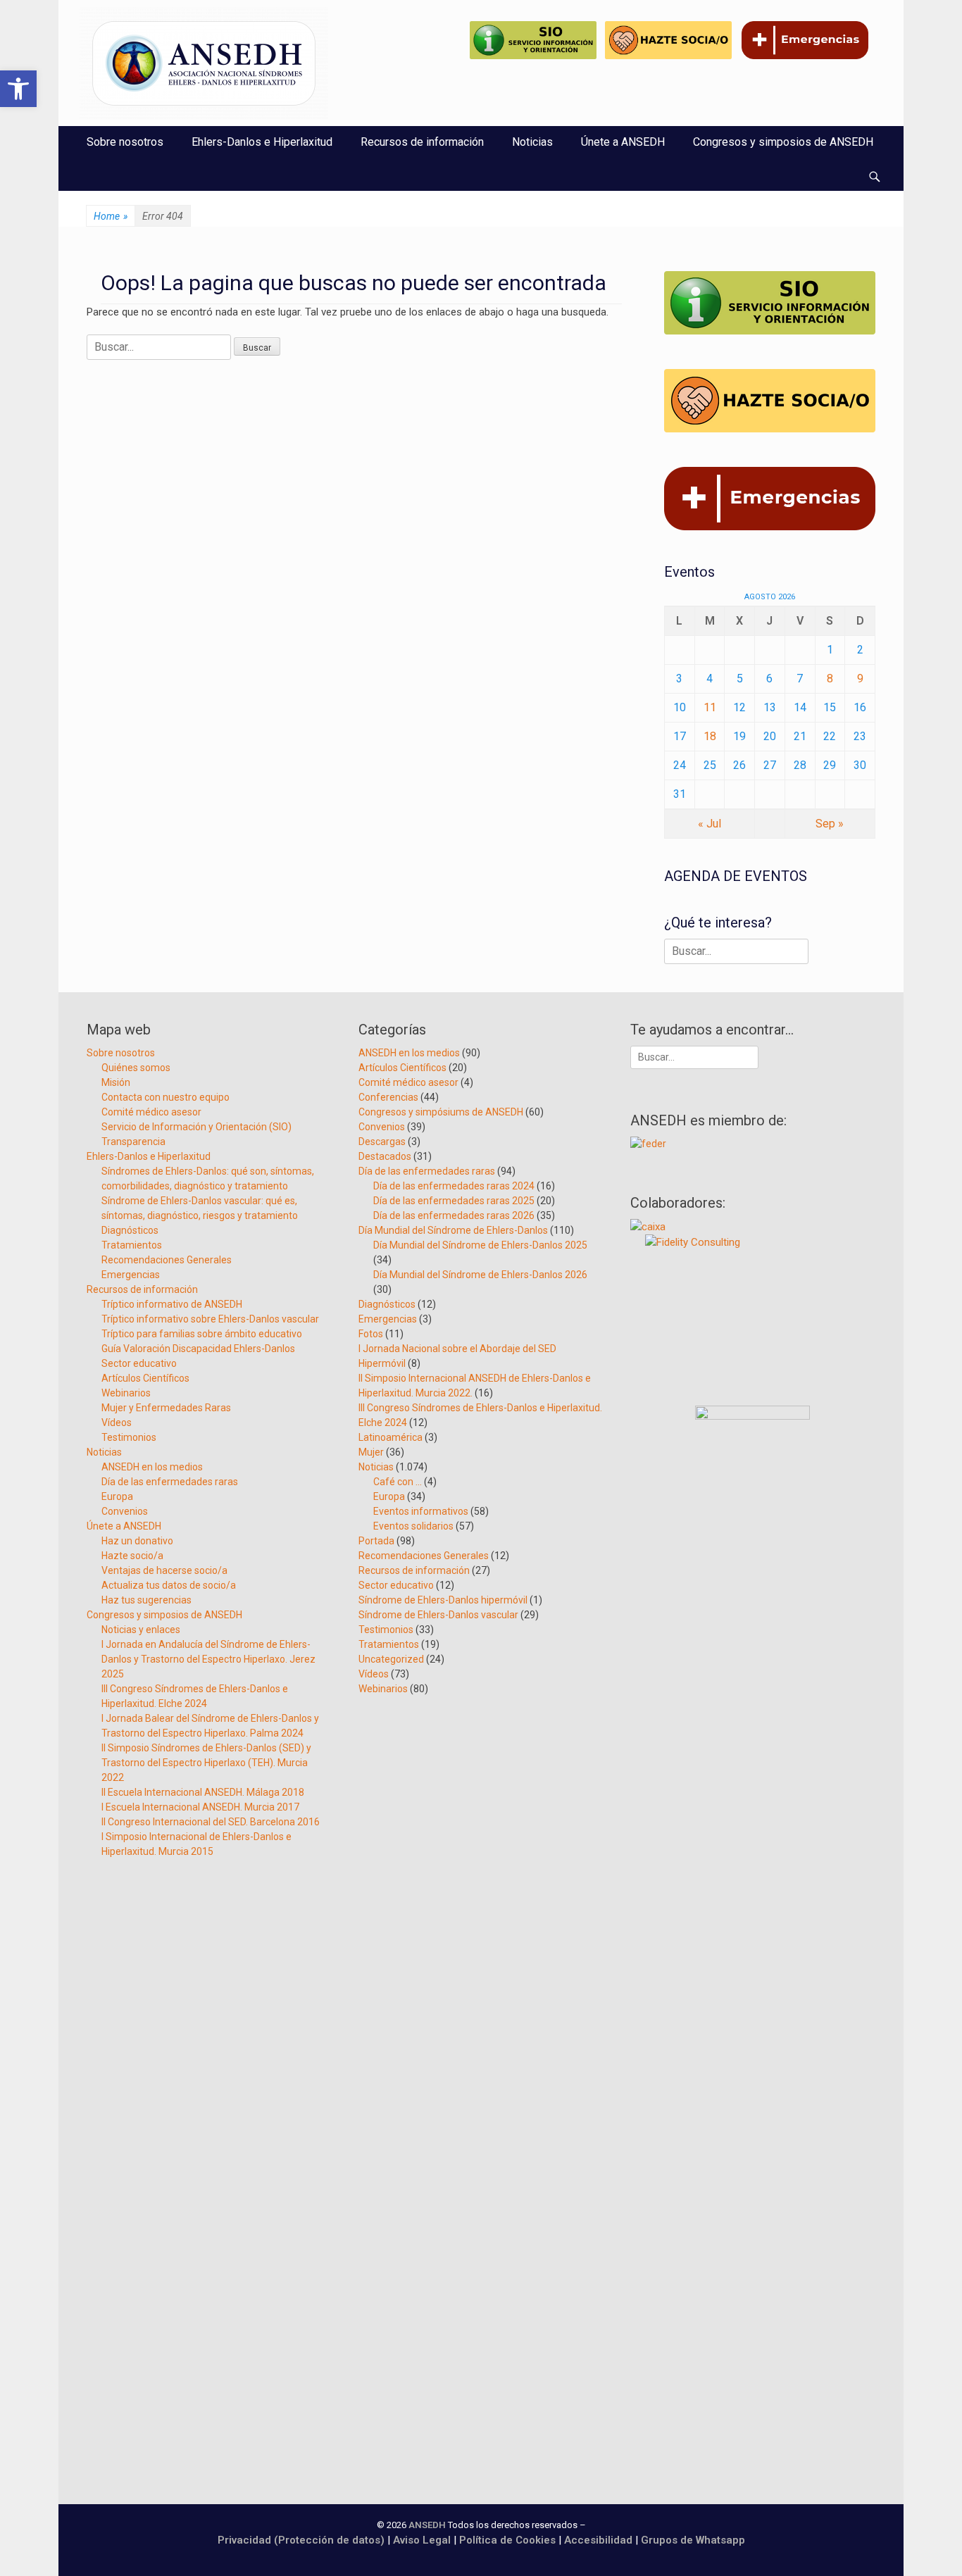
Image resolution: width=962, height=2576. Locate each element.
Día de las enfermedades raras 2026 (454, 1215)
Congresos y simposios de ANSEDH (783, 142)
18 (710, 736)
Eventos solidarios (413, 1526)
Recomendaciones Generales (167, 1260)
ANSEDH (427, 2525)
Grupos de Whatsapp (693, 2540)
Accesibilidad (600, 2540)
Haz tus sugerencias (146, 1600)
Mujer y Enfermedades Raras (166, 1408)
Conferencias (388, 1097)
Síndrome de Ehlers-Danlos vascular (438, 1615)
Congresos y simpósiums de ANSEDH (441, 1112)
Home (111, 216)
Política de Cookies (507, 2540)
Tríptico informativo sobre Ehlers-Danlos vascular (210, 1319)
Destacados (385, 1156)
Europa (117, 1496)
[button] (18, 89)
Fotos (371, 1334)
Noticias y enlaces (141, 1630)
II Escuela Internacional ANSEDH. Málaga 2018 (203, 1792)
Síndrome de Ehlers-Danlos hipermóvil (443, 1600)
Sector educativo (139, 1363)
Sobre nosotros (125, 142)
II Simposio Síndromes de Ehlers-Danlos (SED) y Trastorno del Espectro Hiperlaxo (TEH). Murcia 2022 (206, 1763)
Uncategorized (391, 1659)
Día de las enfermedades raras (170, 1482)
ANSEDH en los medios (152, 1467)
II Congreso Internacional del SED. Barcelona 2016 (211, 1822)
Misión (116, 1082)
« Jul (710, 824)
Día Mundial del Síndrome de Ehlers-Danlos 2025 (480, 1245)
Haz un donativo (137, 1541)
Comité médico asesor (151, 1112)
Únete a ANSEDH (623, 142)
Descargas (382, 1142)
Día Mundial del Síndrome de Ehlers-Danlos (453, 1230)
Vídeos (117, 1423)
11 (710, 707)
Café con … (398, 1482)
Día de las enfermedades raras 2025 (454, 1201)
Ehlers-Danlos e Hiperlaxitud (262, 142)
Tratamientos (132, 1245)
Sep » (830, 824)
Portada (376, 1541)
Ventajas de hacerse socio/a (164, 1570)
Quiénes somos (136, 1068)
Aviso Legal (422, 2540)
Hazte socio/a (132, 1556)
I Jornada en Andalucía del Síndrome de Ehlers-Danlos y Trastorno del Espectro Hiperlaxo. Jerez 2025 (208, 1659)
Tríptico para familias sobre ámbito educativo (202, 1334)
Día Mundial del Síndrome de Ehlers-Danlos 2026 (480, 1275)
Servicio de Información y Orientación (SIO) (196, 1127)
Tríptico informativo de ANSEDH (172, 1304)
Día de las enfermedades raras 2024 (454, 1186)
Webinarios (126, 1393)
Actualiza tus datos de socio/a (169, 1585)
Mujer (371, 1452)
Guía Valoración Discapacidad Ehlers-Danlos (198, 1349)
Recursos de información (422, 142)
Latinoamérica (391, 1437)
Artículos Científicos (145, 1378)
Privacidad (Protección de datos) (301, 2540)
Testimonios (129, 1437)
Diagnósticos (130, 1230)
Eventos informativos (421, 1511)
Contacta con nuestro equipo (165, 1097)
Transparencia (133, 1142)
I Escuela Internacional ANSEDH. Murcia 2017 (200, 1807)
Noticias (532, 142)
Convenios (125, 1511)
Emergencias (131, 1275)
